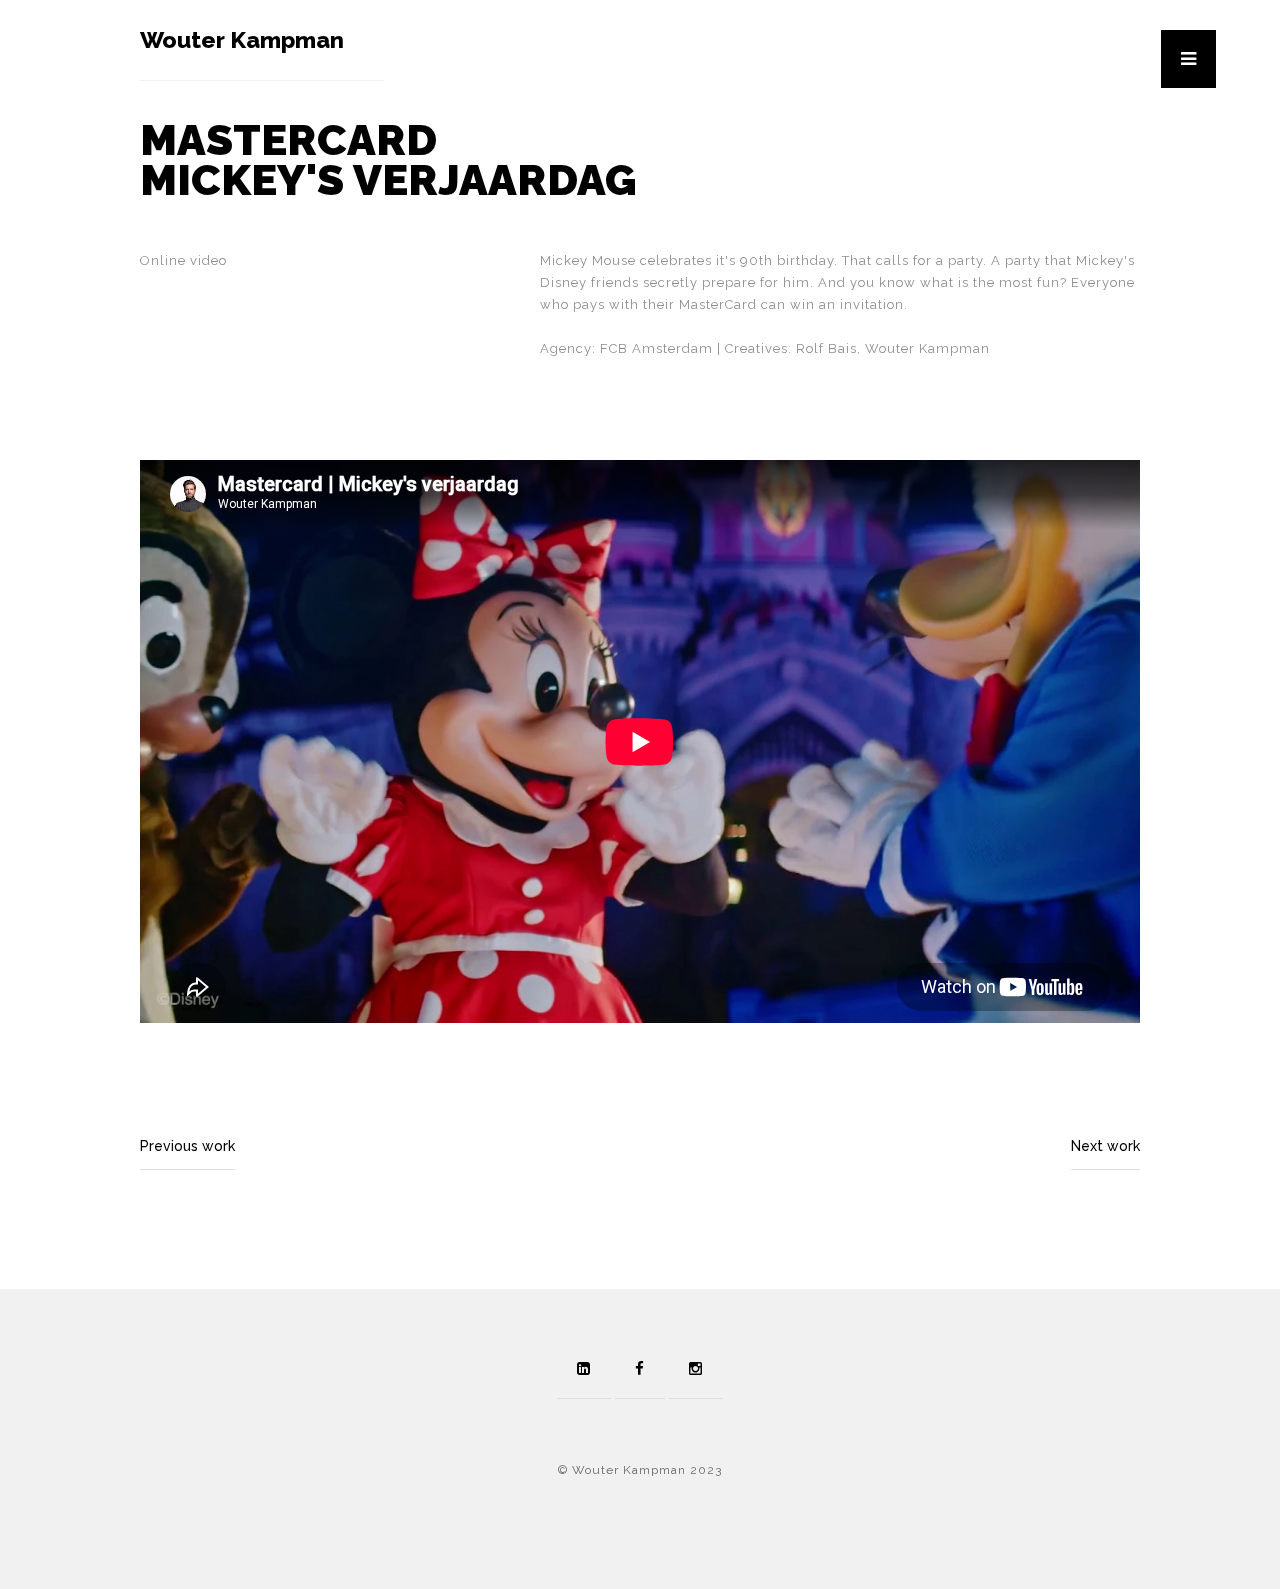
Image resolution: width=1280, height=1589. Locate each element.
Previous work (187, 1146)
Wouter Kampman (242, 39)
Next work (1105, 1146)
